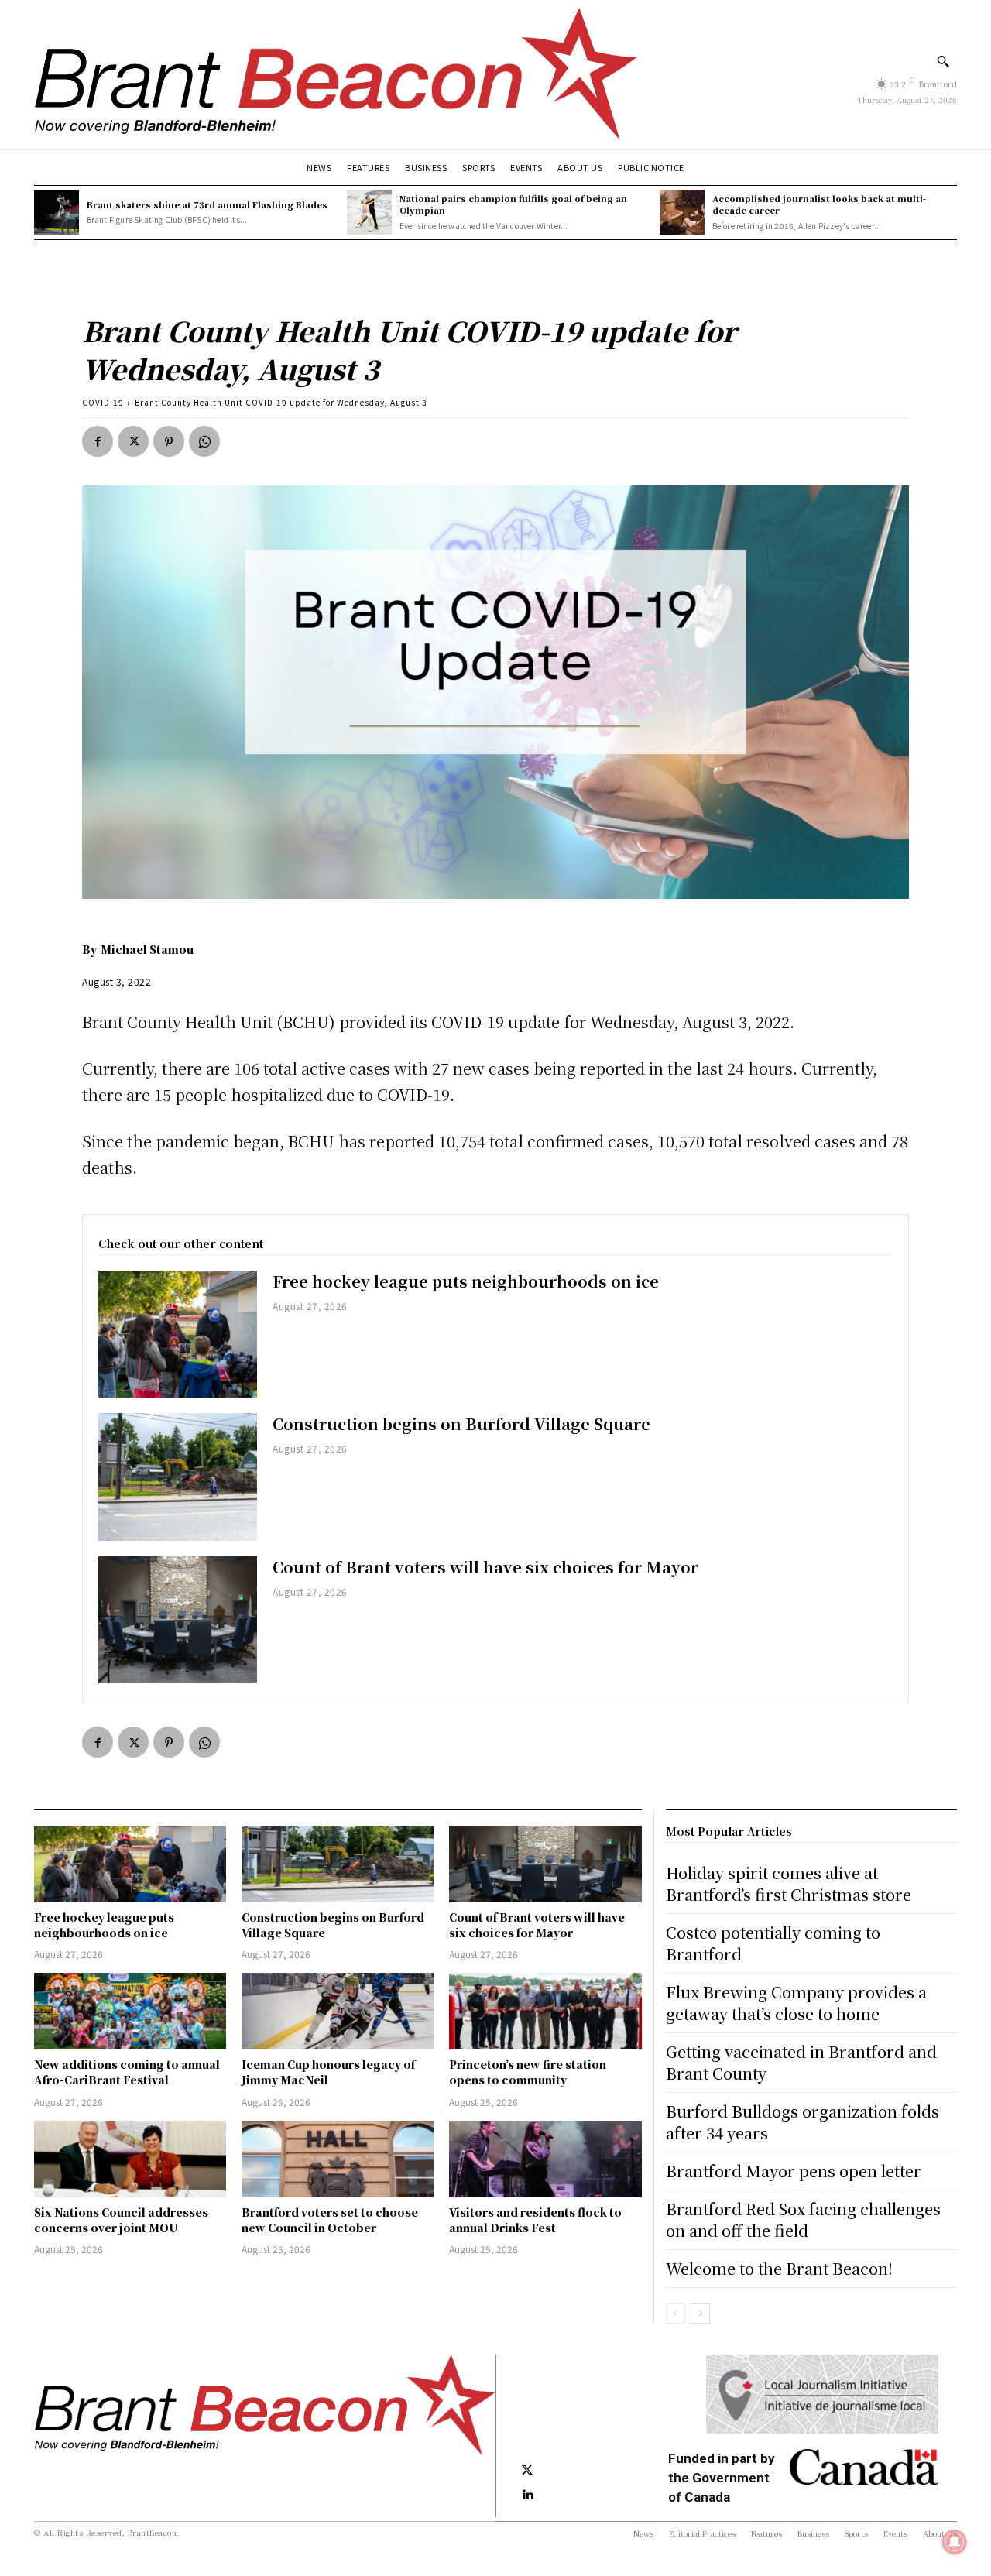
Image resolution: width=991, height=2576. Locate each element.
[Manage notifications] (955, 2542)
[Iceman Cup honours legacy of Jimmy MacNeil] (338, 2011)
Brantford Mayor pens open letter (794, 2171)
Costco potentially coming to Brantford (773, 1943)
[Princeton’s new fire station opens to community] (545, 2011)
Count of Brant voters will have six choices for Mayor (485, 1567)
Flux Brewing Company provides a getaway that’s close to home (796, 2003)
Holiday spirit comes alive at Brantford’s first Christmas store (789, 1883)
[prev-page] (676, 2314)
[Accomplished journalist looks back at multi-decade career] (682, 212)
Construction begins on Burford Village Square (461, 1423)
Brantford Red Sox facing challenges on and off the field (803, 2219)
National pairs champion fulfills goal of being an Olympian (513, 204)
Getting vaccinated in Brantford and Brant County (801, 2062)
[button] (943, 61)
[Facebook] (98, 441)
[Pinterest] (169, 441)
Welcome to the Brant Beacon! (779, 2268)
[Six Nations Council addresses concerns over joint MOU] (130, 2159)
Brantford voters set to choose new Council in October (330, 2220)
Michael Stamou (147, 949)
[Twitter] (133, 441)
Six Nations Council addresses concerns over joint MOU (121, 2220)
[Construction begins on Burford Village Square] (178, 1477)
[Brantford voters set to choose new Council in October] (338, 2159)
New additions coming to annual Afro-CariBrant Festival (127, 2072)
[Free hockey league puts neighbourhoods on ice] (178, 1334)
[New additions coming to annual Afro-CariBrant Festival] (130, 2011)
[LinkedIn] (527, 2495)
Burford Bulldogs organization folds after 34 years (802, 2122)
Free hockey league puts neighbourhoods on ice (466, 1281)
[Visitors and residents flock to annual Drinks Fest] (545, 2159)
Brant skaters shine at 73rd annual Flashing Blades (207, 204)
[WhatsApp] (204, 441)
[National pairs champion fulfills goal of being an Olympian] (369, 212)
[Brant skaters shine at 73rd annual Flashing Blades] (57, 212)
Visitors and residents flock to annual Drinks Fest (535, 2220)
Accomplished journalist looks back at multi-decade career (819, 204)
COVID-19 (103, 402)
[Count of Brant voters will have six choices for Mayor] (178, 1620)
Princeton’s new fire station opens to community (528, 2072)
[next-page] (700, 2314)
